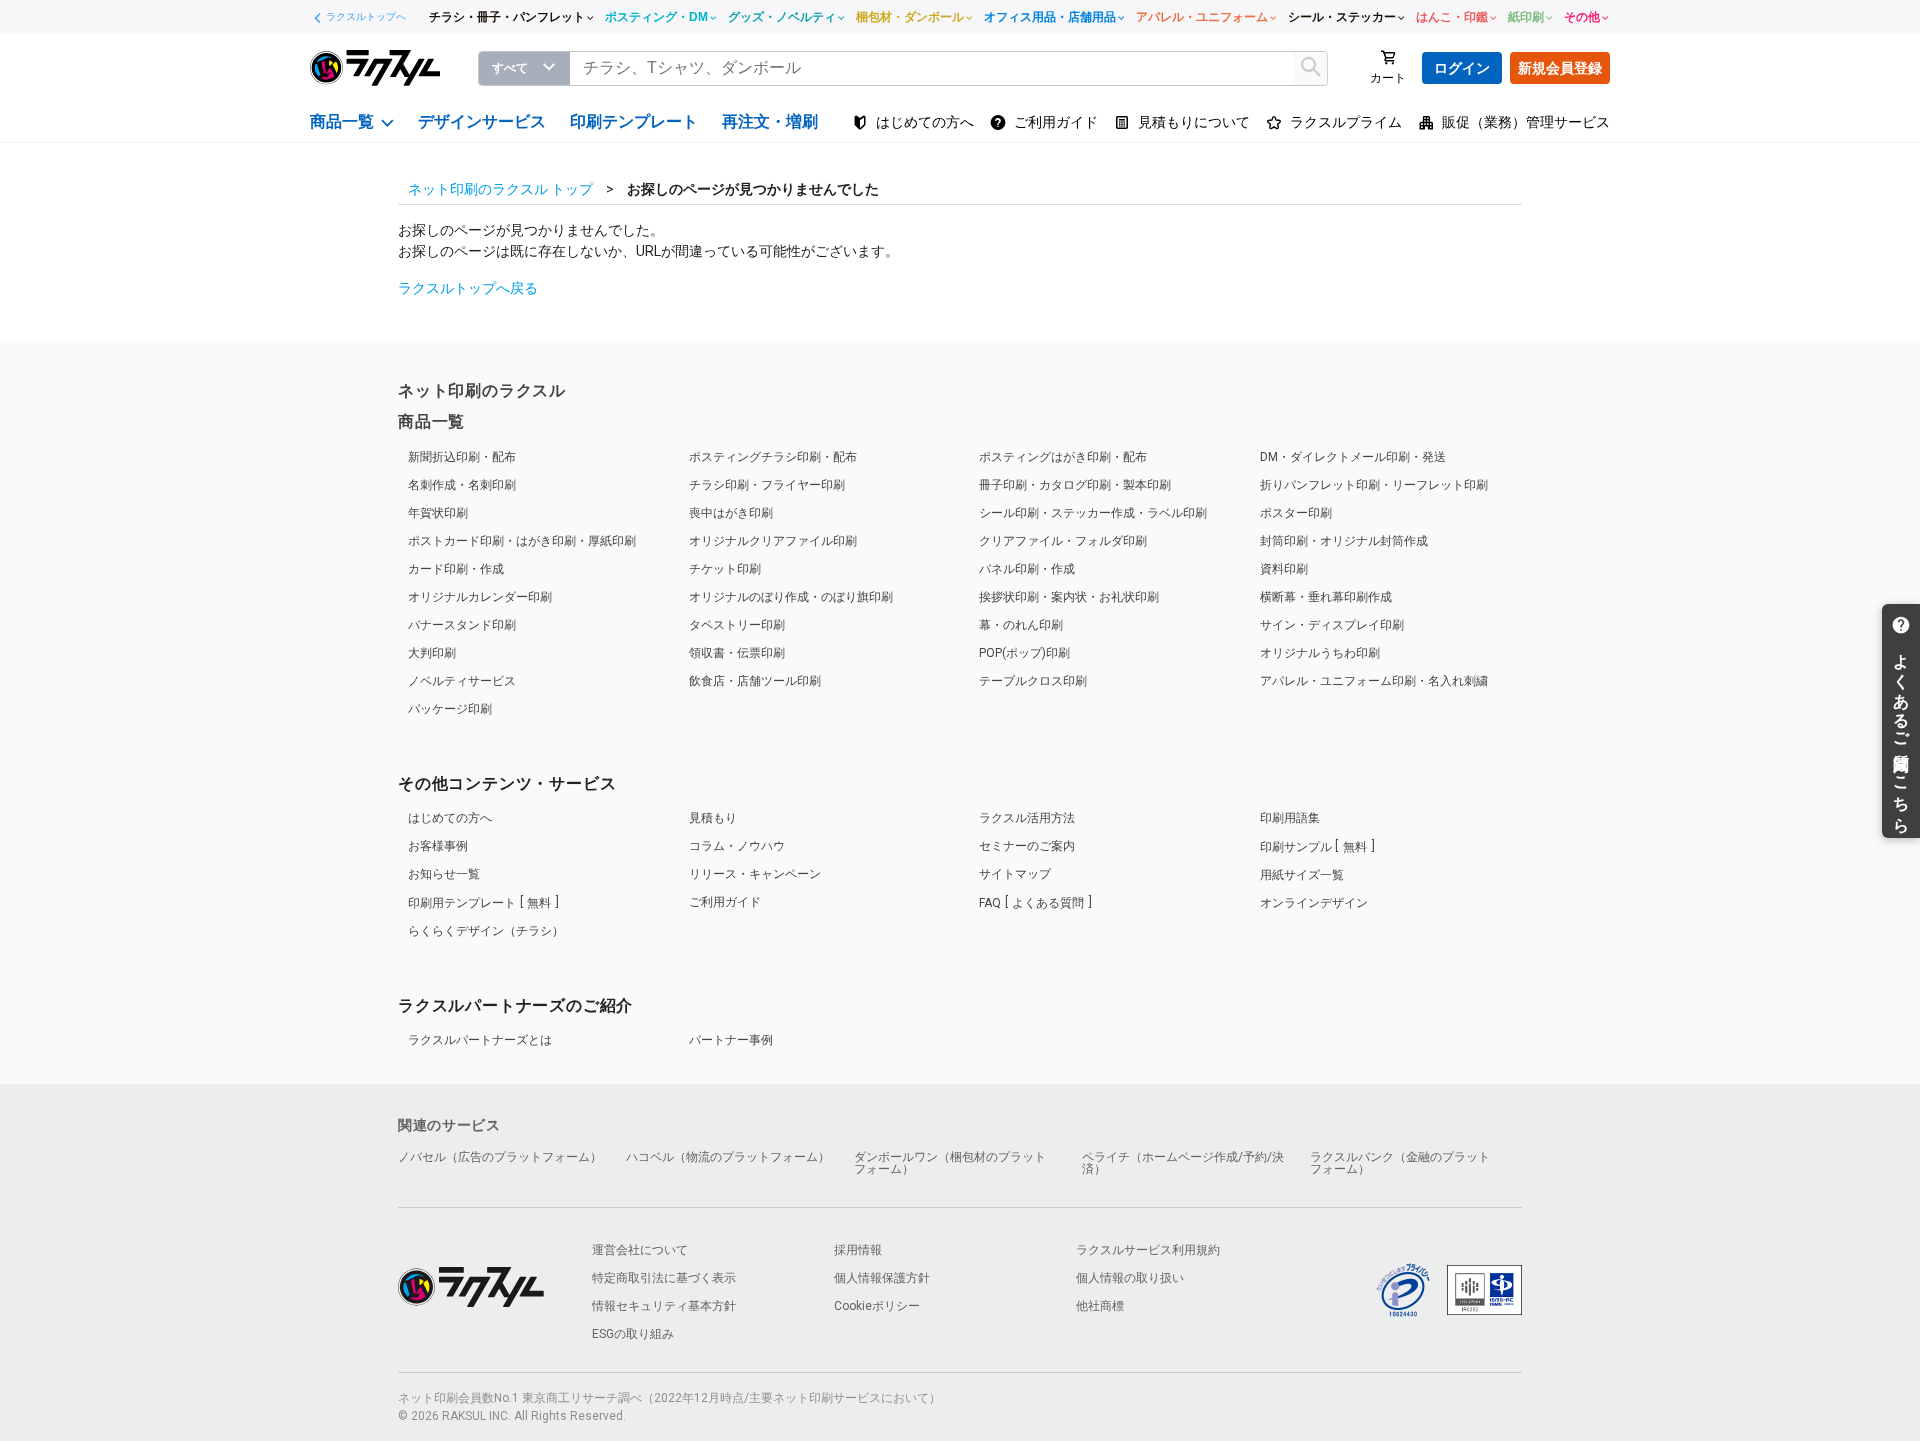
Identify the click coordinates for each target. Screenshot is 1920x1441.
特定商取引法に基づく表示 (664, 1278)
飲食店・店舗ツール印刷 (755, 681)
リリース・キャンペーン (755, 874)
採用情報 (858, 1250)
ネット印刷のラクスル (482, 390)
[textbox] (949, 68)
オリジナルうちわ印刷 (1320, 653)
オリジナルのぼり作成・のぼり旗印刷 (791, 597)
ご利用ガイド (725, 902)
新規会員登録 (1560, 68)
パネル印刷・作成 (1027, 569)
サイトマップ (1015, 874)
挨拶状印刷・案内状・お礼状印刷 (1069, 597)
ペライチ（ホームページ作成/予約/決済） (1183, 1163)
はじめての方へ (450, 818)
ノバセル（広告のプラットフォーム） (500, 1157)
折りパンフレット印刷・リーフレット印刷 (1374, 485)
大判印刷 (432, 653)
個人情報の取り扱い (1130, 1278)
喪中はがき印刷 (731, 513)
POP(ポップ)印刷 (1024, 653)
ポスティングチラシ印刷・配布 (773, 457)
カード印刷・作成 (456, 569)
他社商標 (1100, 1306)
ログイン (1462, 68)
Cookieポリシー (877, 1306)
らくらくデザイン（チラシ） (486, 931)
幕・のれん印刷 (1021, 625)
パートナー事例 (731, 1040)
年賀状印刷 (438, 513)
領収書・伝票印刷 (737, 653)
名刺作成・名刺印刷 (462, 485)
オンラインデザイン (1314, 903)
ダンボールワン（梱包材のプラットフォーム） (950, 1163)
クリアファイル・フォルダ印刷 (1063, 541)
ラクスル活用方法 (1027, 818)
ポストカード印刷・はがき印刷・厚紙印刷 (522, 541)
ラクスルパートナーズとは (480, 1040)
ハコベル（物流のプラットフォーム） (728, 1157)
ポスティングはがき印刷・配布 (1063, 457)
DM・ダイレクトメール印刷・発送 (1353, 457)
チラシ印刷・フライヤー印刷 (767, 485)
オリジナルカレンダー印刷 (480, 597)
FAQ (1031, 903)
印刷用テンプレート (479, 903)
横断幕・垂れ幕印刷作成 (1326, 597)
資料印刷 (1284, 569)
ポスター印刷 (1296, 513)
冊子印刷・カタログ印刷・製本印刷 (1075, 485)
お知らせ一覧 (444, 874)
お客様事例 (438, 846)
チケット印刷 (725, 569)
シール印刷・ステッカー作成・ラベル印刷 (1093, 513)
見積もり (713, 818)
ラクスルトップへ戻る (468, 288)
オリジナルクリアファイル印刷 (773, 541)
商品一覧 (431, 421)
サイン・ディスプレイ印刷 (1332, 625)
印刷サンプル (1313, 847)
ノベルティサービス (462, 681)
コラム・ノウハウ (737, 846)
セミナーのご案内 (1027, 846)
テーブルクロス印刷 (1033, 681)
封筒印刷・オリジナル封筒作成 (1344, 541)
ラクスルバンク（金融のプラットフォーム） (1400, 1163)
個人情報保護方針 (882, 1278)
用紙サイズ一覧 (1302, 875)
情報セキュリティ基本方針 (664, 1306)
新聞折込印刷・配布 (462, 457)
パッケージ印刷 (450, 709)
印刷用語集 (1290, 818)
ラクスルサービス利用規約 (1148, 1250)
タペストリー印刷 (737, 625)
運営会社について (640, 1250)
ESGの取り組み (633, 1334)
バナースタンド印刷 (462, 625)
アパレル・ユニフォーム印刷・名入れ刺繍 (1374, 681)
